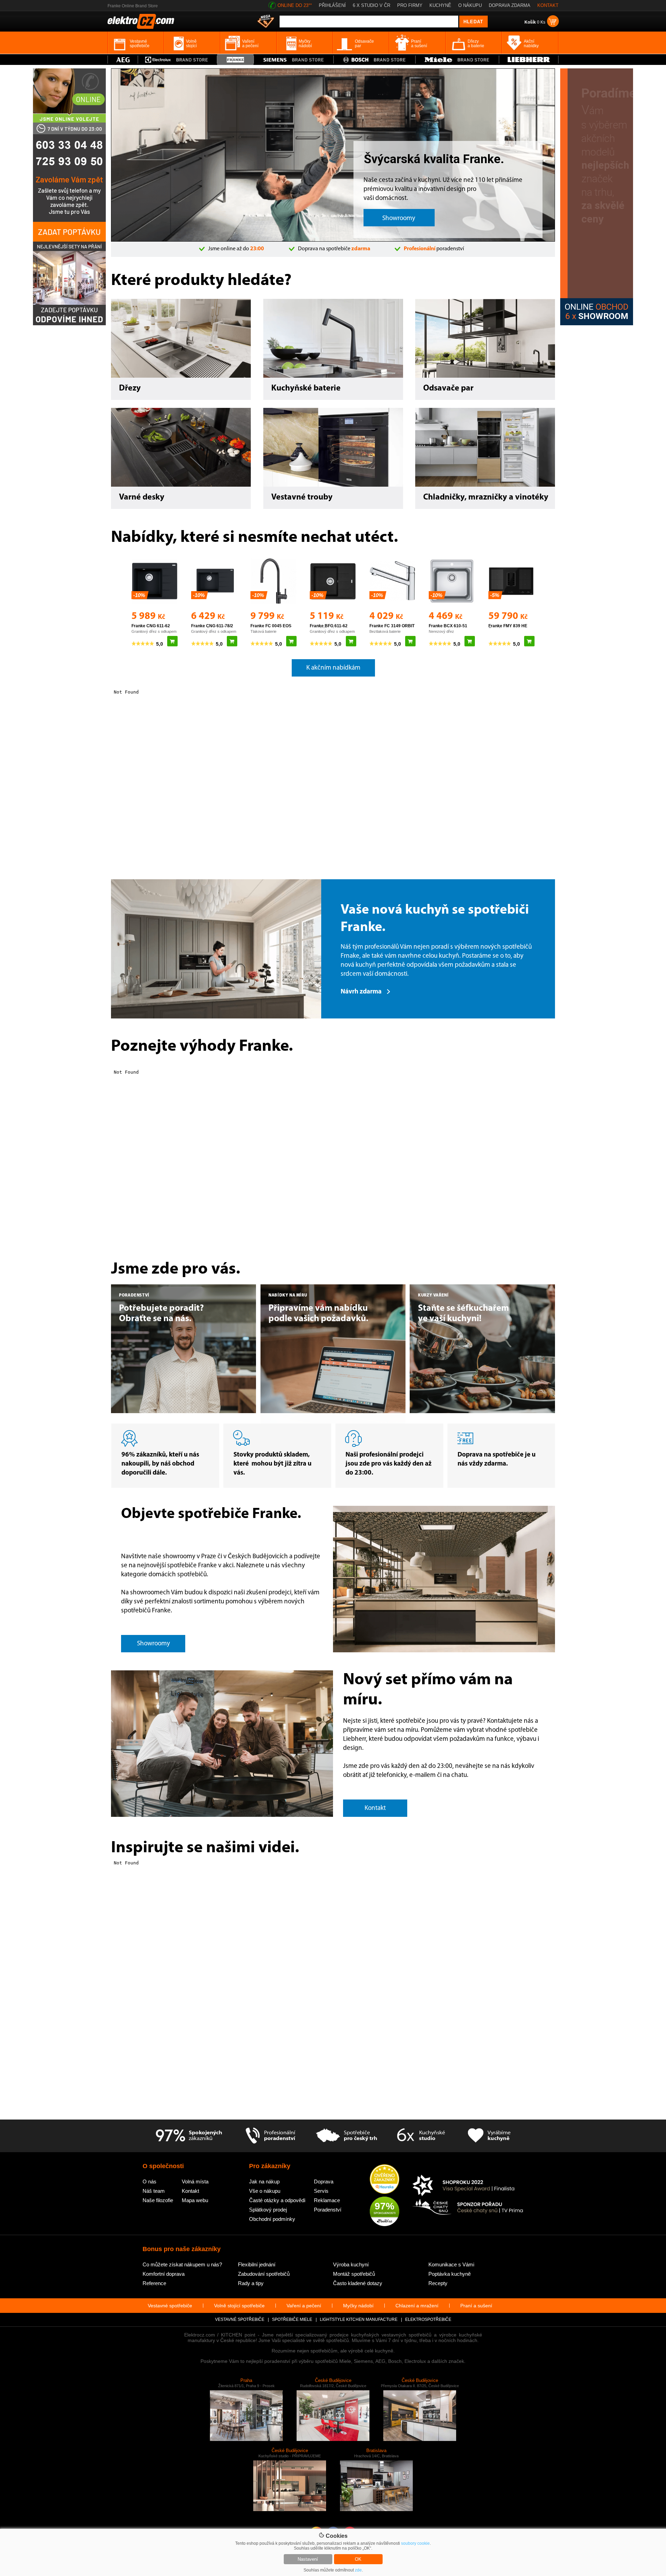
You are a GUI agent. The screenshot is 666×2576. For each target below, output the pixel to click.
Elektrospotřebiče (428, 2319)
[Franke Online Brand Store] (235, 60)
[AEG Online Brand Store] (123, 60)
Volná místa (195, 2181)
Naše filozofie (158, 2200)
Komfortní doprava (164, 2274)
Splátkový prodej (268, 2210)
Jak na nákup (264, 2181)
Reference (154, 2283)
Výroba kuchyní (351, 2264)
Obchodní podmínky (272, 2219)
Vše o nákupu (265, 2191)
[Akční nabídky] (266, 22)
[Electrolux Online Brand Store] (178, 60)
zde (358, 2570)
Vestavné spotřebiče (170, 2306)
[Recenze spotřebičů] (189, 2136)
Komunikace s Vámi (451, 2264)
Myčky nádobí (358, 2306)
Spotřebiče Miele (292, 2319)
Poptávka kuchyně (450, 2274)
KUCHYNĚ (440, 5)
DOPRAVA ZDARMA (510, 5)
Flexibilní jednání (257, 2264)
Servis (321, 2191)
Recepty (438, 2283)
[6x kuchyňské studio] (421, 2136)
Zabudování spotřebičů (264, 2274)
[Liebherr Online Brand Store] (529, 60)
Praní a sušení (476, 2306)
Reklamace (327, 2200)
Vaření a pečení (304, 2306)
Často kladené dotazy (358, 2283)
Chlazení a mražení (417, 2306)
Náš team (154, 2191)
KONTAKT (548, 5)
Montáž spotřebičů (354, 2274)
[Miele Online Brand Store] (457, 60)
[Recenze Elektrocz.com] (385, 2180)
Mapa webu (195, 2200)
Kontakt (190, 2191)
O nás (150, 2181)
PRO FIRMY (410, 5)
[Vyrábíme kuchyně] (489, 2136)
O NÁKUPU (470, 5)
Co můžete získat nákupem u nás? (182, 2264)
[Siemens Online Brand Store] (294, 60)
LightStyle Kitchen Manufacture (359, 2319)
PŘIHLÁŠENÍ (332, 5)
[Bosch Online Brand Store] (374, 60)
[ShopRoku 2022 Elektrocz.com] (468, 2186)
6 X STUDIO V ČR (372, 5)
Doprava (324, 2181)
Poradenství (328, 2210)
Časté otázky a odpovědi (277, 2200)
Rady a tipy (251, 2283)
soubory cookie (415, 2543)
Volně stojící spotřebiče (239, 2306)
